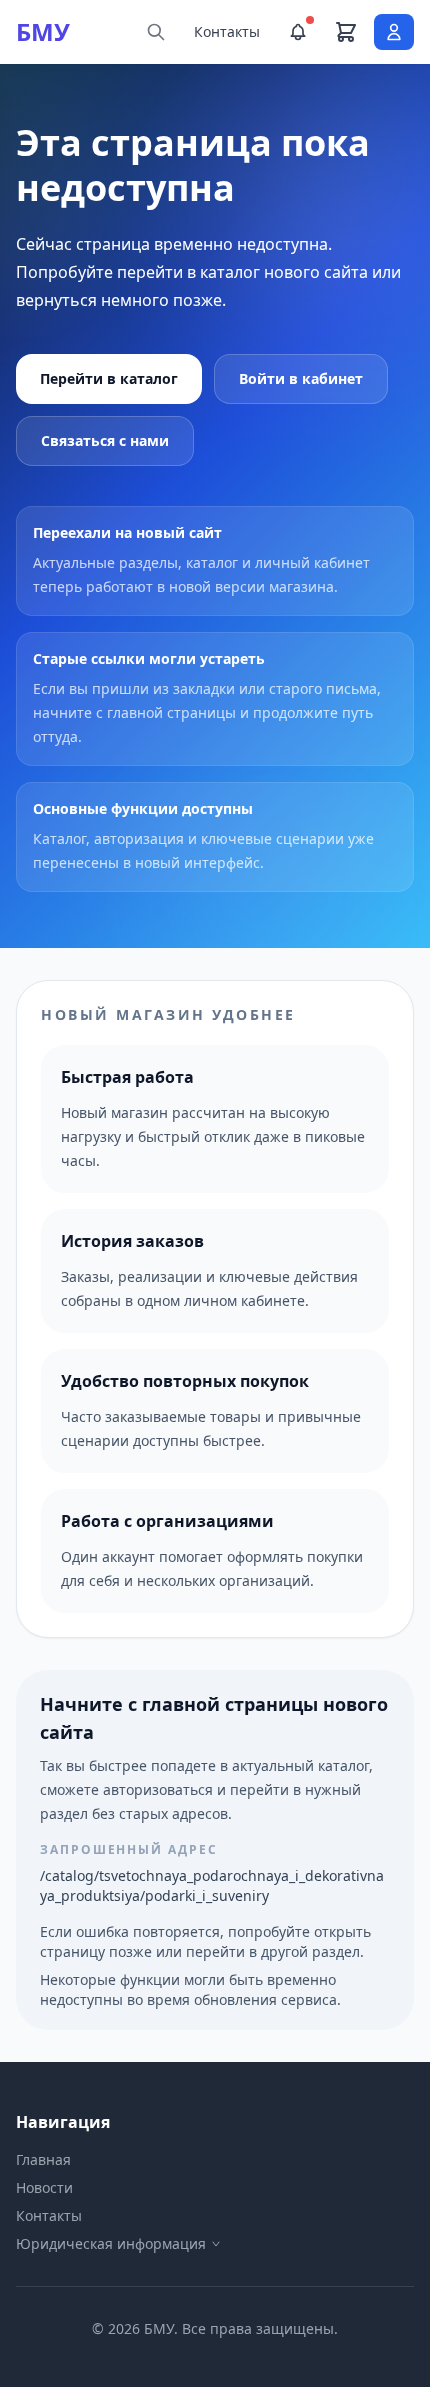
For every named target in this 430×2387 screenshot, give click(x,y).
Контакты (227, 31)
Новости (44, 2187)
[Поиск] (156, 32)
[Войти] (394, 32)
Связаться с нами (105, 440)
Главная (43, 2159)
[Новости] (298, 32)
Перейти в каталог (109, 378)
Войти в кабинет (301, 378)
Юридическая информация (111, 2243)
